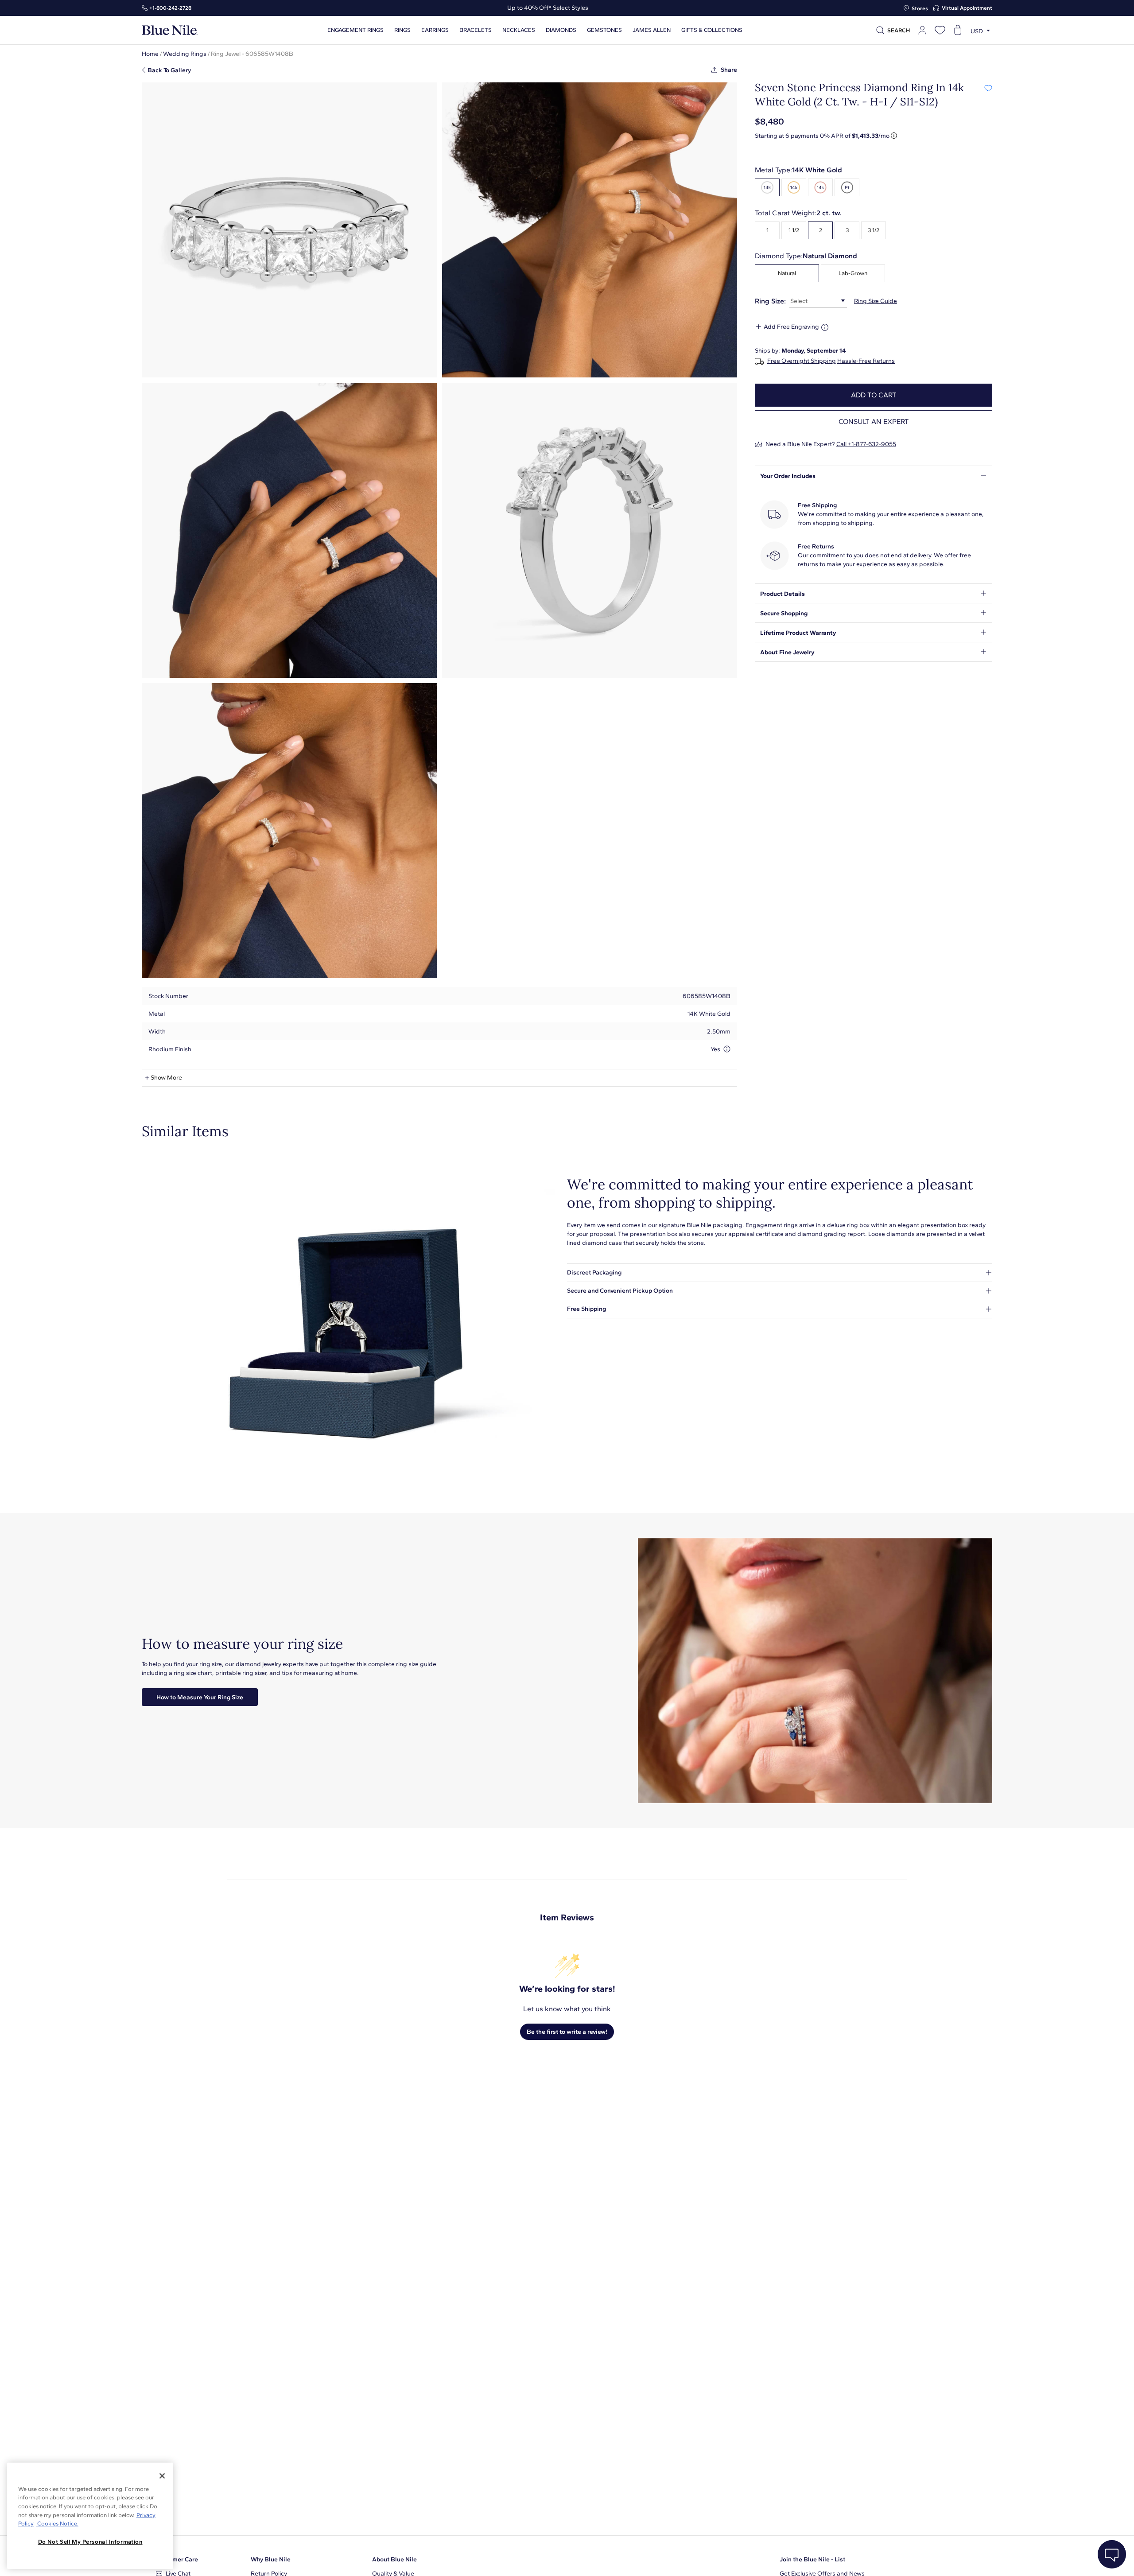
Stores (920, 8)
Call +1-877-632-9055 (866, 444)
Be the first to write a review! (567, 2032)
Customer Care (177, 2559)
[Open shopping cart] (958, 30)
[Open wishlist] (940, 30)
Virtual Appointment (967, 8)
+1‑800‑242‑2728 (170, 8)
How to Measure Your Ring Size (200, 1697)
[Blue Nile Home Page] (170, 30)
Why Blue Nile (271, 2559)
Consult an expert (874, 422)
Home (150, 54)
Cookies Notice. (57, 2524)
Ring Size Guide (876, 301)
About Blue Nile (394, 2559)
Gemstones (604, 30)
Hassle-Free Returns (866, 361)
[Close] (162, 2476)
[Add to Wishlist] (988, 88)
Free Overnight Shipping (802, 361)
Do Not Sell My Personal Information (90, 2542)
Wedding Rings (185, 54)
